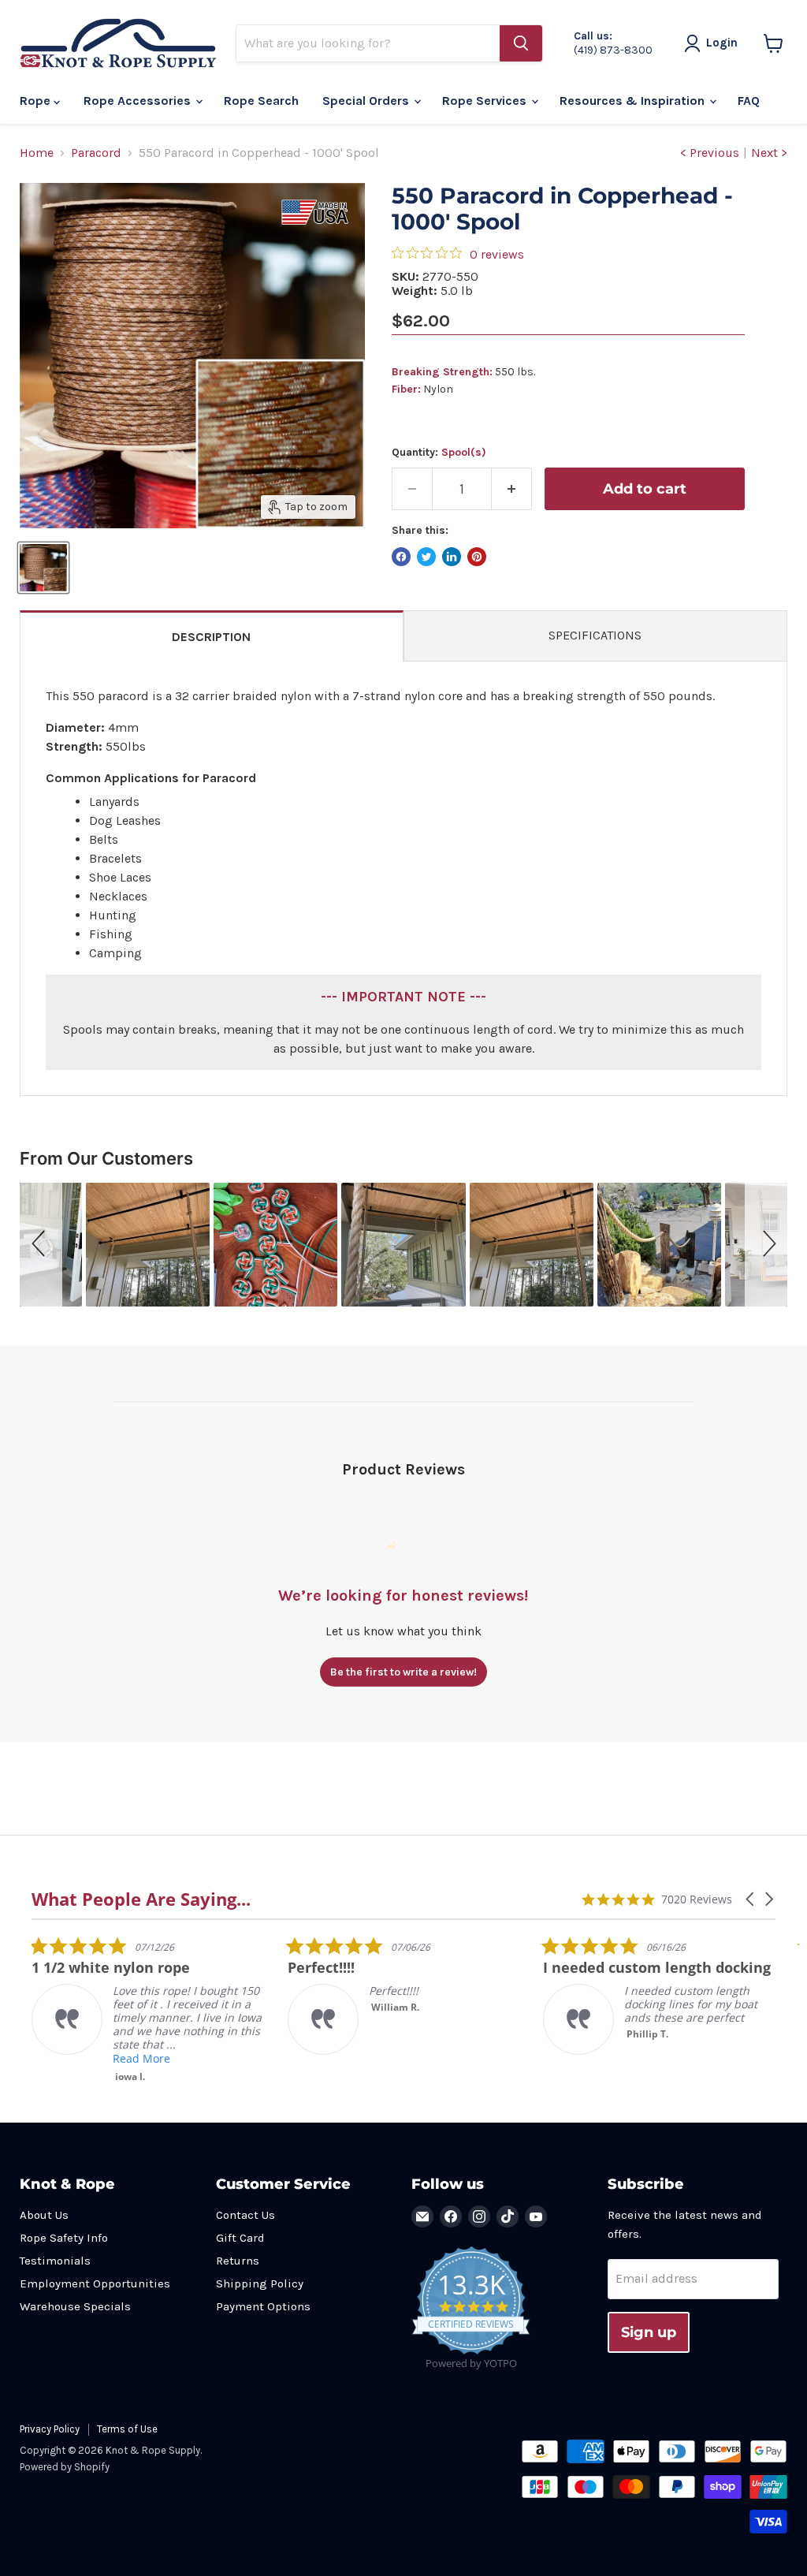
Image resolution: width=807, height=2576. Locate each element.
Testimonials (55, 2261)
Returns (238, 2261)
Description (211, 637)
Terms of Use (127, 2429)
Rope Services (486, 101)
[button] (41, 1245)
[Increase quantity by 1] (512, 489)
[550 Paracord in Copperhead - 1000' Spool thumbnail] (43, 568)
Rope (37, 101)
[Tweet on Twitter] (426, 557)
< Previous (710, 153)
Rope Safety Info (64, 2238)
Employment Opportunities (95, 2283)
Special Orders (367, 101)
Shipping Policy (260, 2283)
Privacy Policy (50, 2429)
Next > (769, 153)
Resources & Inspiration (634, 101)
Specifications (595, 635)
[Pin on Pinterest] (477, 557)
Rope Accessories (139, 101)
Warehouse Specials (75, 2306)
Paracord (96, 153)
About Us (44, 2215)
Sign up (649, 2332)
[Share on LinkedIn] (452, 557)
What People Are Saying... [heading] (141, 1899)
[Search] (521, 43)
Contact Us (245, 2215)
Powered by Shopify (65, 2467)
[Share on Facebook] (401, 557)
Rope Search (261, 101)
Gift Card (240, 2238)
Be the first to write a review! (403, 1672)
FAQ (749, 101)
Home (37, 153)
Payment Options (263, 2306)
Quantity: (439, 453)
